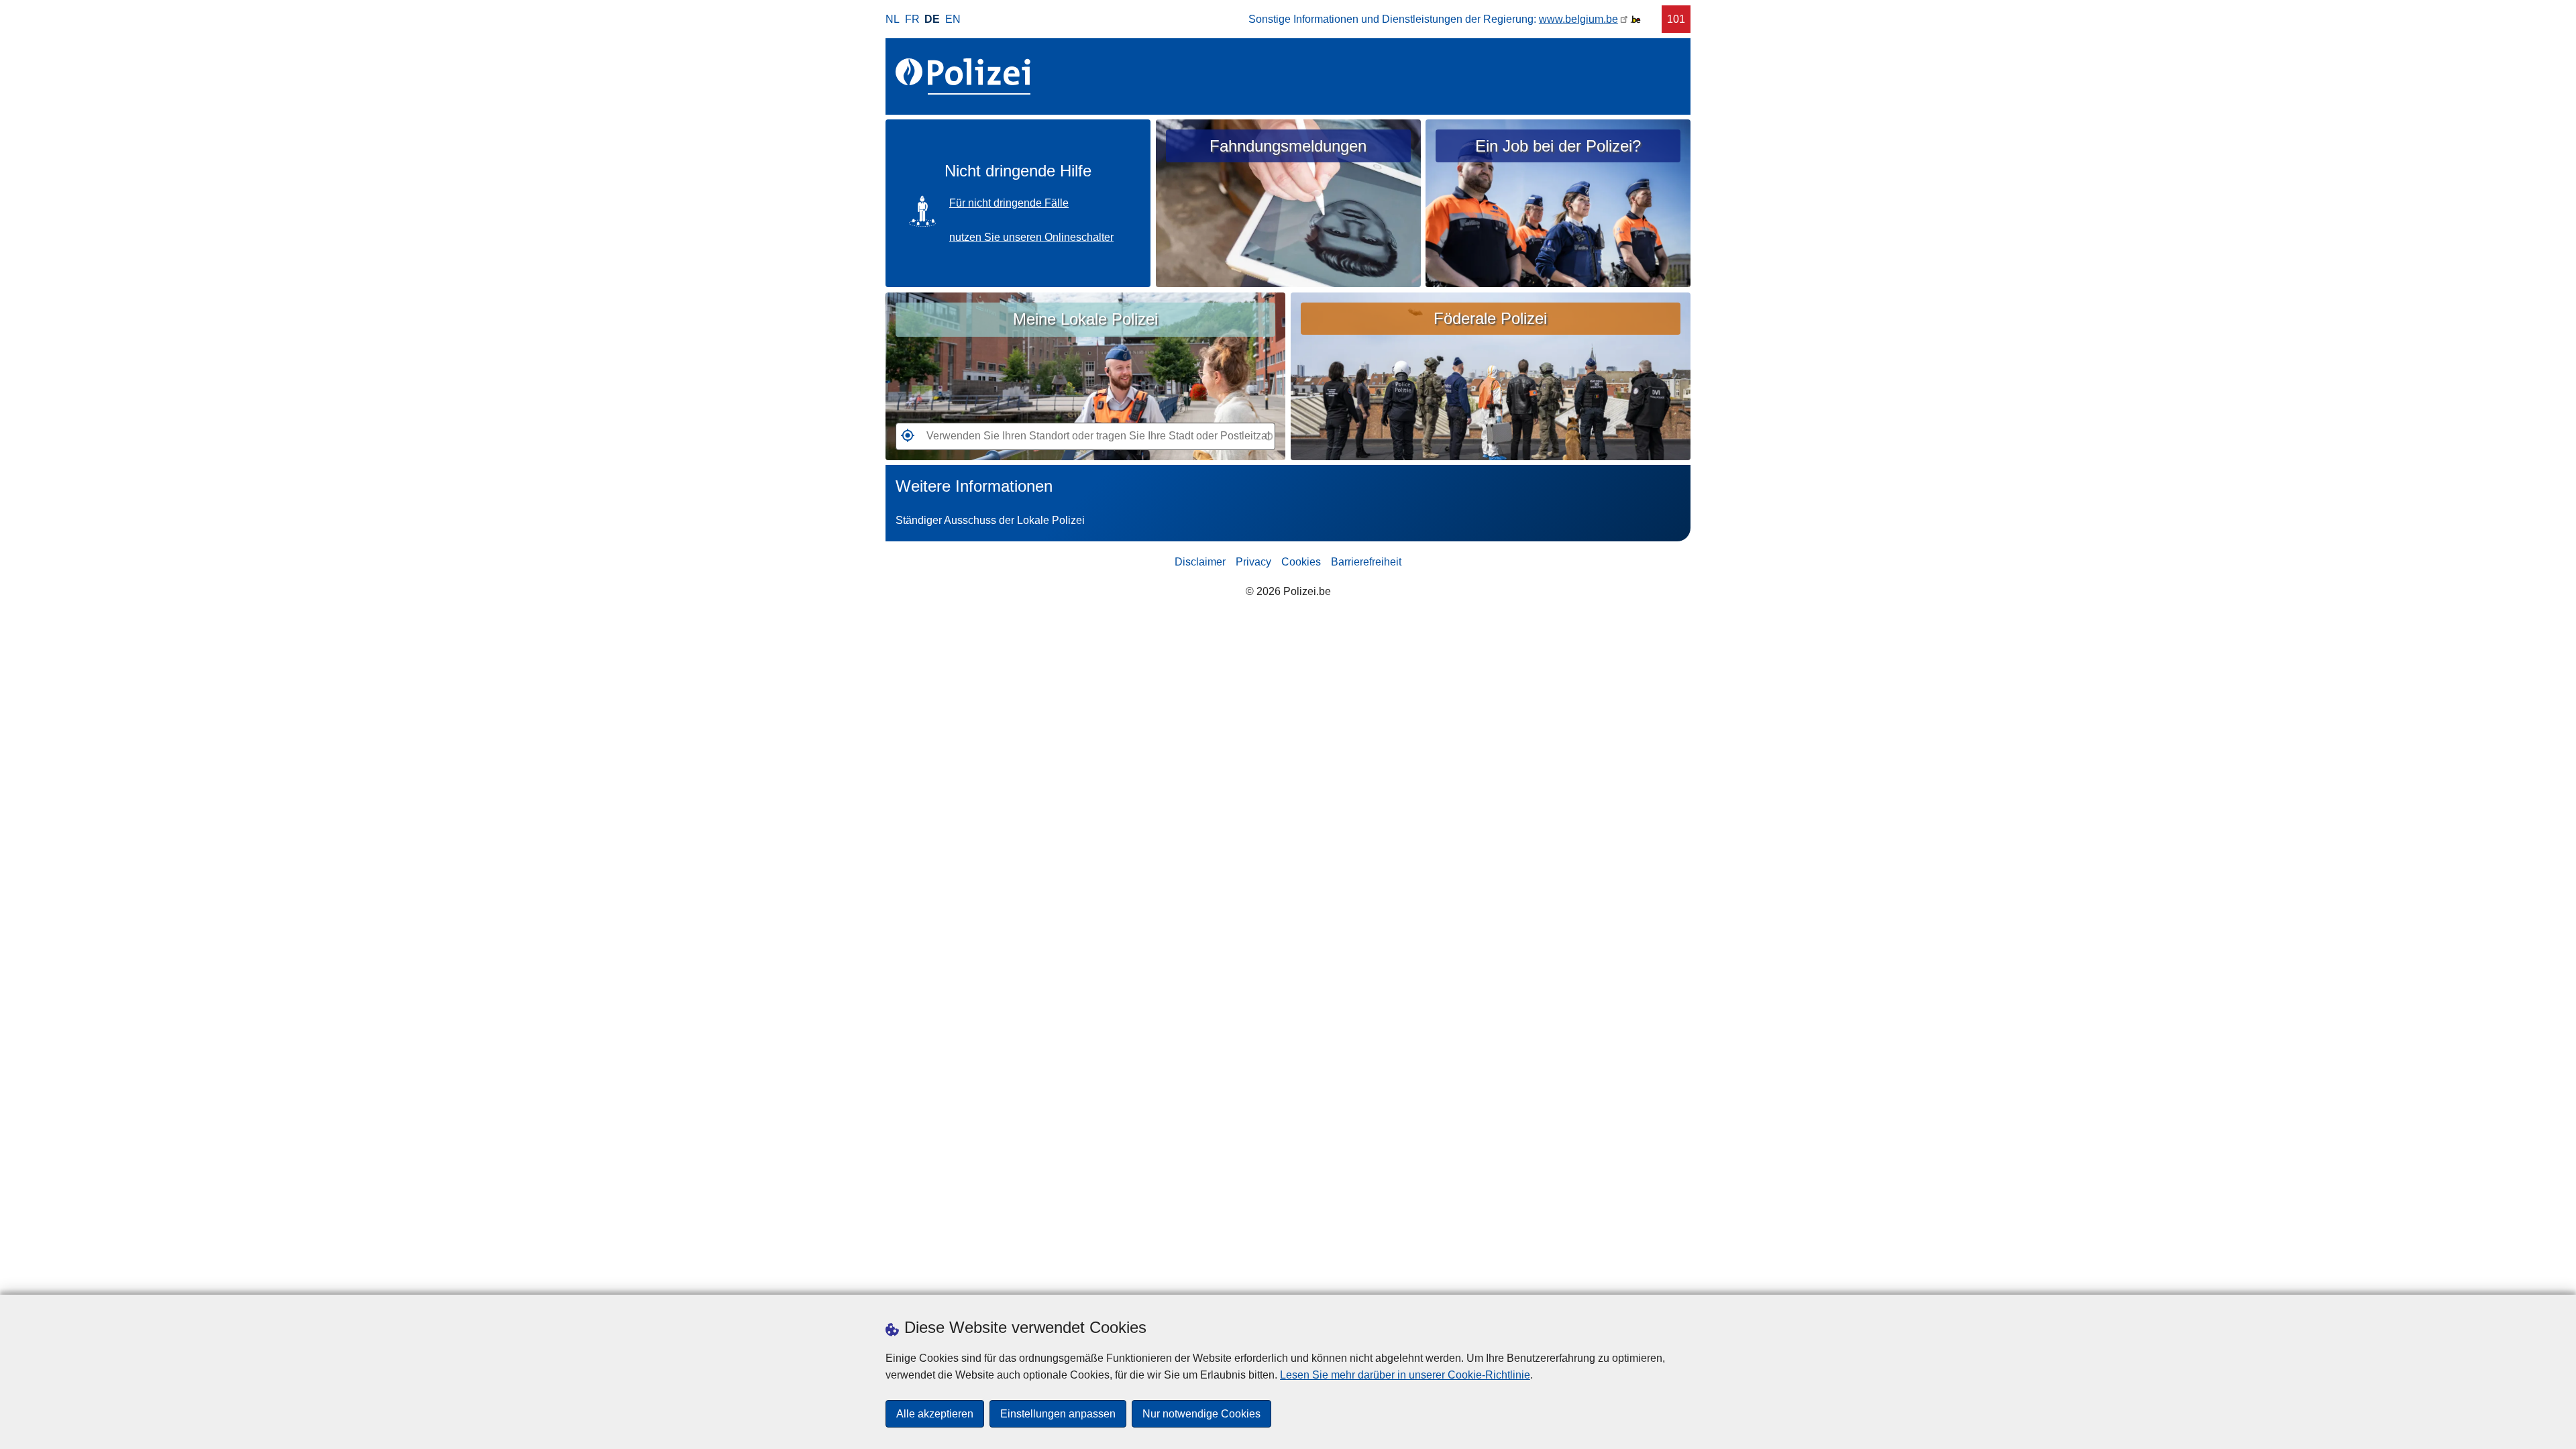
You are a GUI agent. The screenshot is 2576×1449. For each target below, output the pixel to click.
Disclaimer (1200, 562)
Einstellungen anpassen (1058, 1414)
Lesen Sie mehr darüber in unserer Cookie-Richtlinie (1405, 1375)
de (932, 19)
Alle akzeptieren (935, 1414)
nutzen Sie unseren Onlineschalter (1031, 237)
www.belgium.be (1578, 19)
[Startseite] (966, 76)
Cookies (1301, 562)
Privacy (1253, 562)
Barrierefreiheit (1366, 562)
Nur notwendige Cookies (1201, 1414)
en (953, 19)
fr (912, 19)
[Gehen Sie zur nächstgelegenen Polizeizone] (905, 439)
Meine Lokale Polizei (1085, 319)
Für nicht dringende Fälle (1009, 203)
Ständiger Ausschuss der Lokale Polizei (990, 520)
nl (893, 19)
